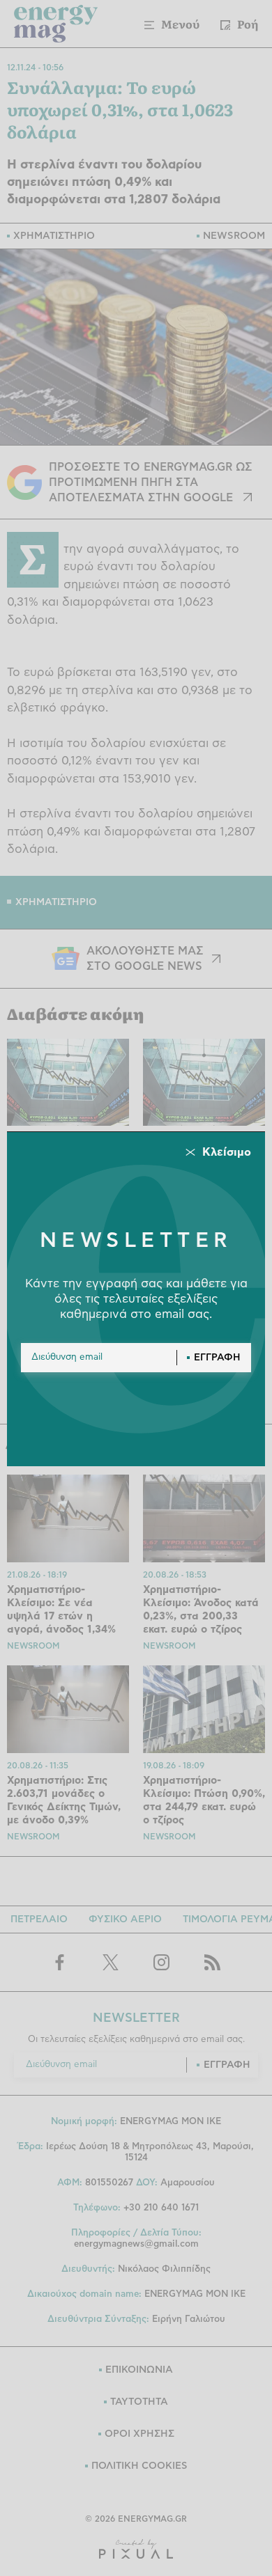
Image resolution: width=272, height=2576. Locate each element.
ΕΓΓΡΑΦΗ (217, 1358)
